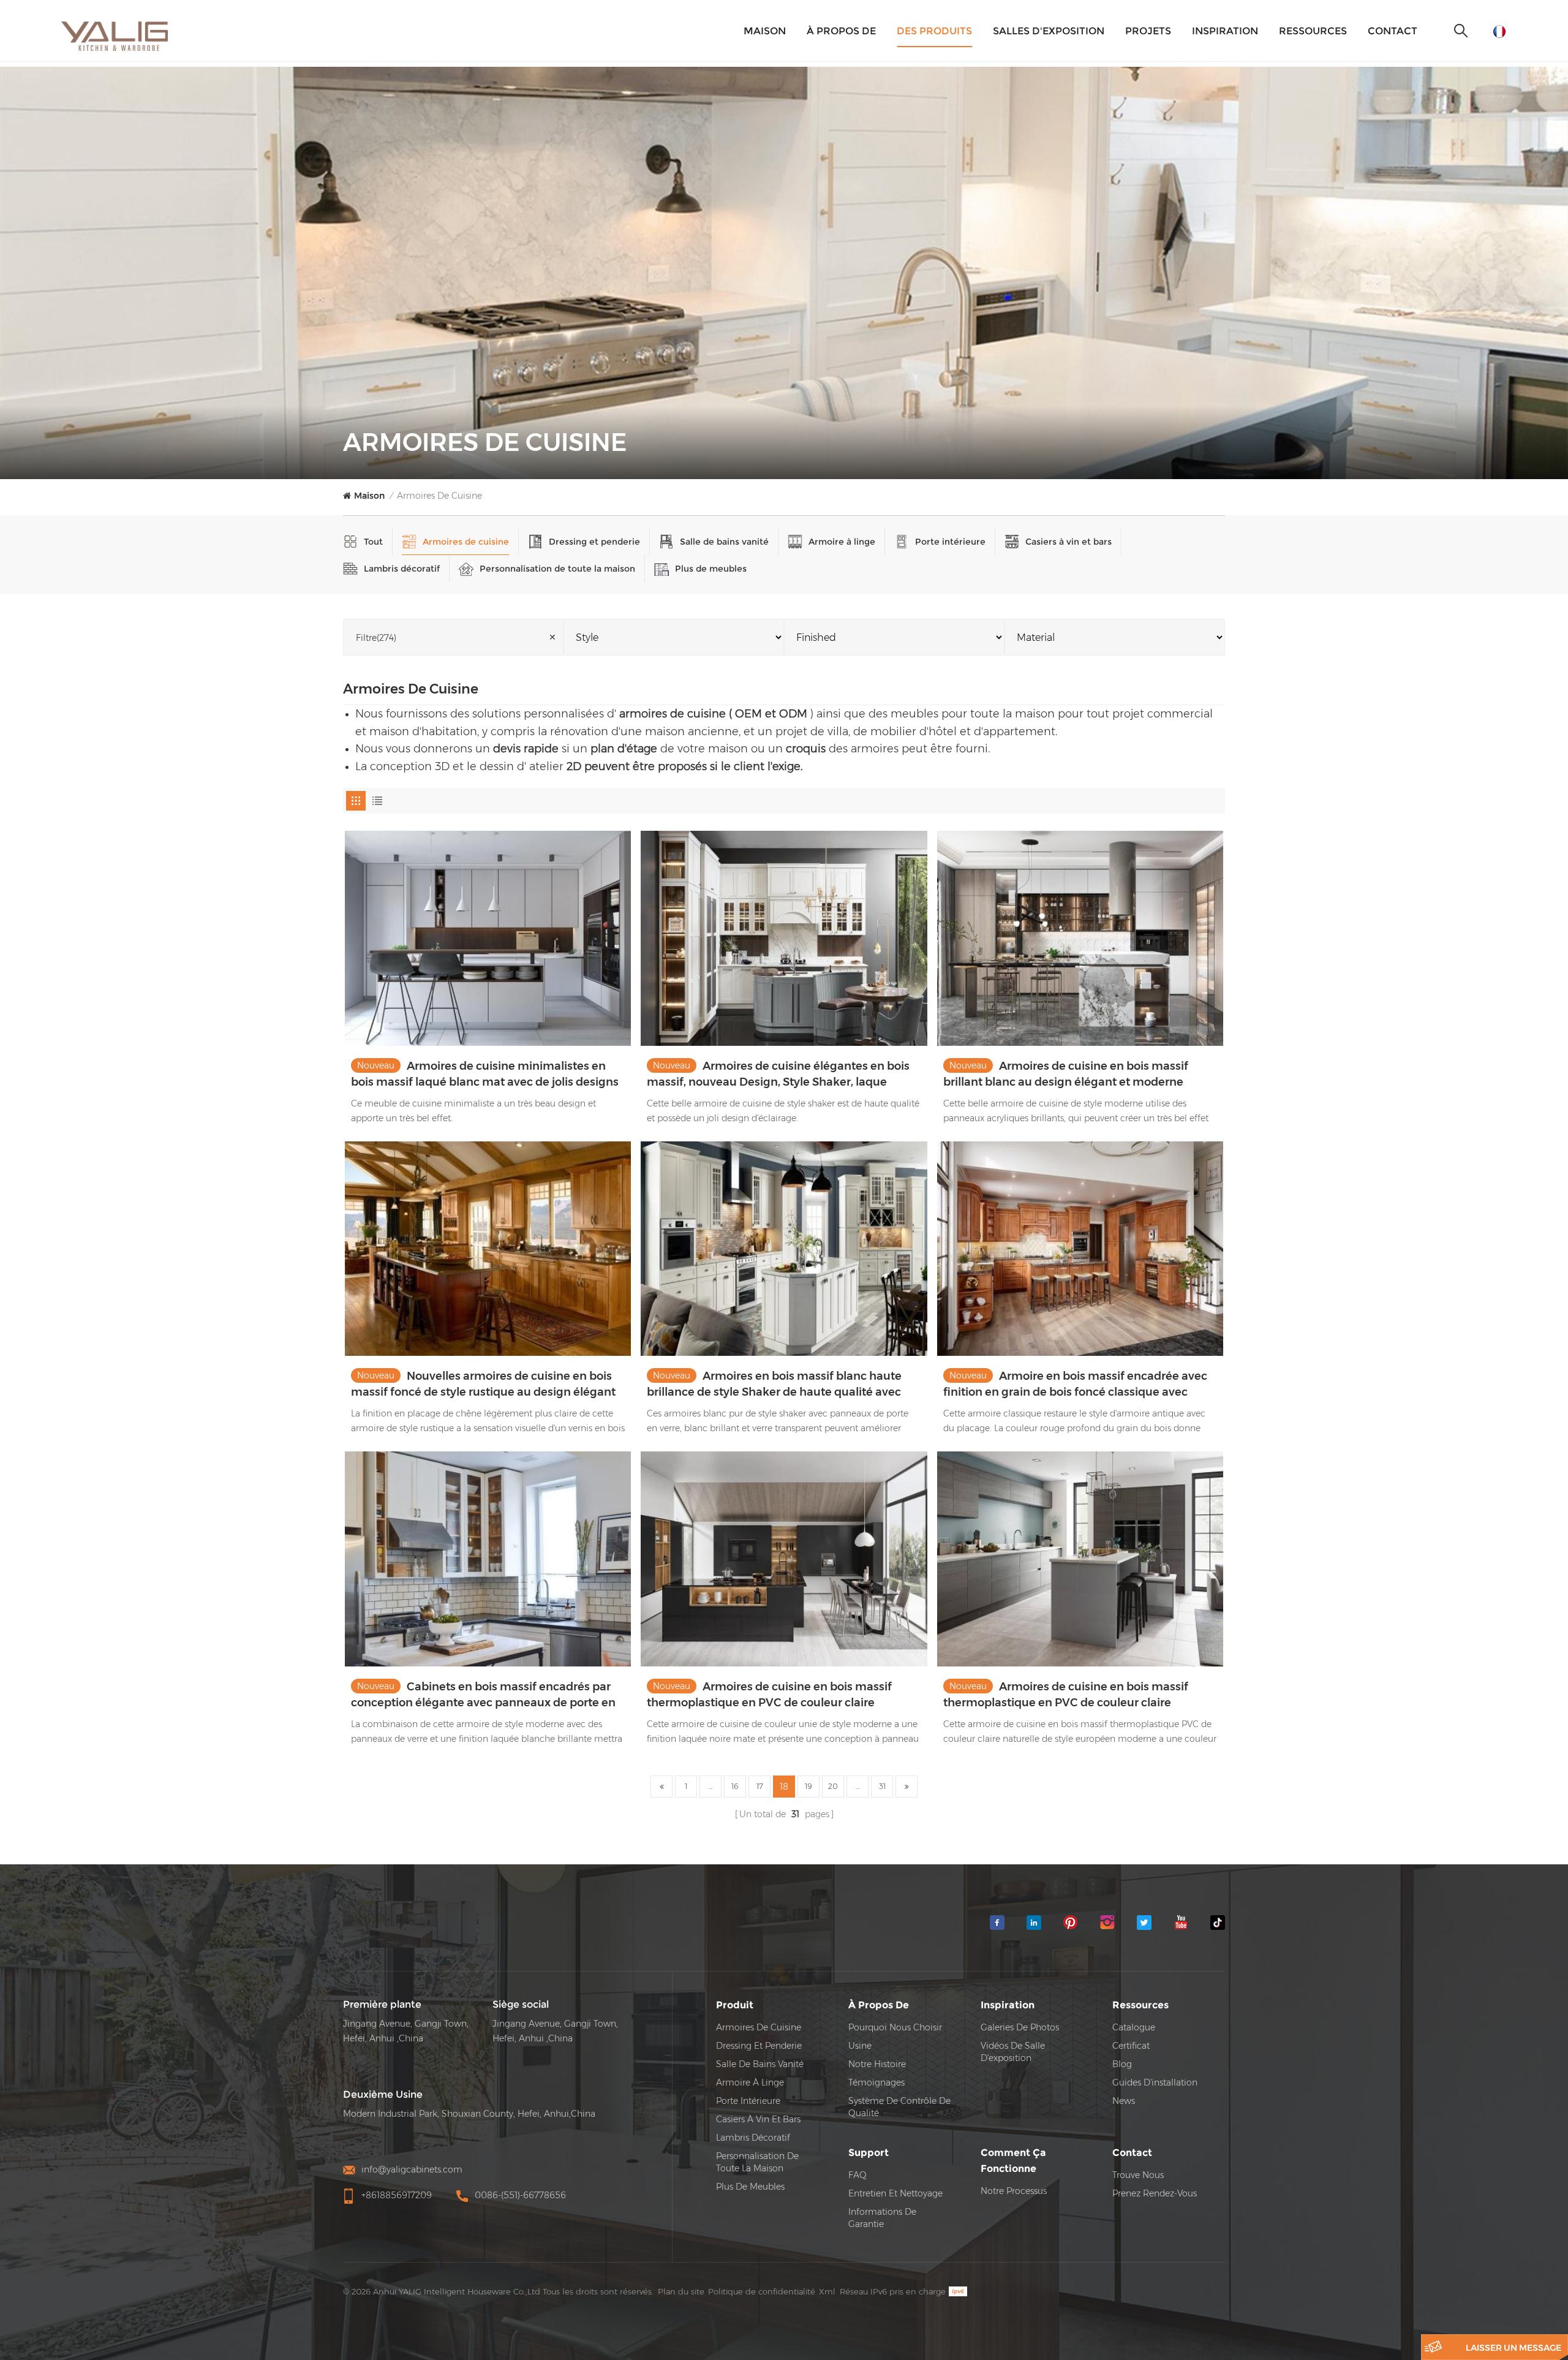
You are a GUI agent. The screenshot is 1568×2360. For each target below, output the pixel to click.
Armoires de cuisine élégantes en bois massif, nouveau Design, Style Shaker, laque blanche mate (778, 1075)
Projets (1148, 31)
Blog (1122, 2064)
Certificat (1131, 2046)
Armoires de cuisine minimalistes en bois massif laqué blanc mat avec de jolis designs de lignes (485, 1075)
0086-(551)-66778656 (520, 2195)
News (1124, 2101)
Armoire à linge (842, 542)
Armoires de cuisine (439, 496)
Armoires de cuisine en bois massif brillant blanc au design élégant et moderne (1066, 1074)
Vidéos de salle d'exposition (1013, 2052)
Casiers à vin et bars (1069, 542)
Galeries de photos (1020, 2027)
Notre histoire (877, 2064)
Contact (1393, 31)
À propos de (841, 31)
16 (735, 1786)
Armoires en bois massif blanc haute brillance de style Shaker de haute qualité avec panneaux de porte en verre (774, 1385)
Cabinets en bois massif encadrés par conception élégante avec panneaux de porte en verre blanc (483, 1695)
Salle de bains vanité (724, 542)
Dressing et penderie (594, 542)
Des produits (934, 31)
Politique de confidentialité (762, 2291)
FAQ (858, 2175)
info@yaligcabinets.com (412, 2169)
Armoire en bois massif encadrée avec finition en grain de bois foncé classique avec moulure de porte (1075, 1385)
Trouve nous (1138, 2175)
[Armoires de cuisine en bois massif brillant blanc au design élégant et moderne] (1080, 938)
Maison (765, 31)
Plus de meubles (711, 569)
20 (833, 1786)
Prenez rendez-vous (1155, 2193)
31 (882, 1786)
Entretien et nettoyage (895, 2193)
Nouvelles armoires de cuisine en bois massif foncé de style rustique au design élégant (483, 1384)
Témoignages (876, 2082)
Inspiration (1225, 31)
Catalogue (1134, 2027)
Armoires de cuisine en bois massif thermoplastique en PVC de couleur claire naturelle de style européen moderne (769, 1695)
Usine (860, 2046)
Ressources (1313, 31)
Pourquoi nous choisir (895, 2027)
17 (760, 1786)
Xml (827, 2291)
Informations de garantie (882, 2218)
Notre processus (1014, 2191)
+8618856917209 (397, 2195)
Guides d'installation (1155, 2082)
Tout (373, 542)
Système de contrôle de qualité (899, 2107)
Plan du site (681, 2291)
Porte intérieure (950, 542)
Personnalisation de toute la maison (557, 569)
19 (809, 1786)
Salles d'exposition (1049, 31)
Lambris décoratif (402, 569)
